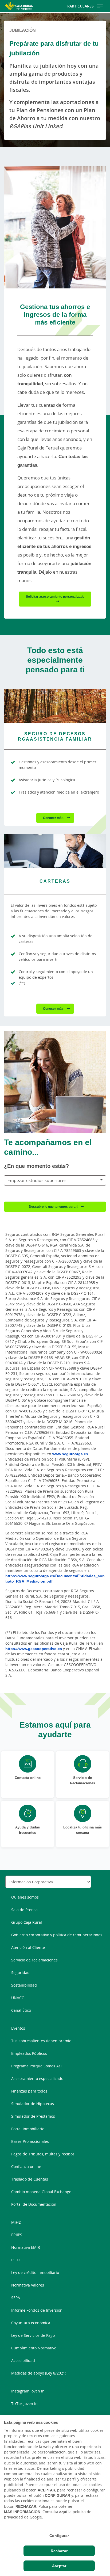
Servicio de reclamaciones (34, 1960)
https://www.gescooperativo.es (34, 1649)
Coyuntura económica (31, 2323)
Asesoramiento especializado (37, 2078)
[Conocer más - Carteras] (55, 851)
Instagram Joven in (28, 2391)
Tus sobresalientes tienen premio (41, 2041)
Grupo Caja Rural (27, 1922)
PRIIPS (17, 2235)
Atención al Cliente (28, 1947)
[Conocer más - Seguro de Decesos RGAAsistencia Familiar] (55, 706)
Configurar (59, 2536)
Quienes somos (25, 1897)
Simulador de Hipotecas (33, 2104)
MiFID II (18, 2222)
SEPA (16, 2298)
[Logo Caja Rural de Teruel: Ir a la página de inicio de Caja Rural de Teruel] (19, 6)
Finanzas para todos (29, 2091)
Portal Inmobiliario (28, 2129)
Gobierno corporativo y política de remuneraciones (57, 1935)
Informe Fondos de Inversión (37, 2310)
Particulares (80, 6)
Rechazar (59, 2551)
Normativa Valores (28, 2285)
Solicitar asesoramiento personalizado (55, 597)
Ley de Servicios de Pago (33, 2335)
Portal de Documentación (34, 2204)
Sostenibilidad (24, 1985)
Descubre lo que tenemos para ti (54, 1207)
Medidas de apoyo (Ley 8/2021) (39, 2373)
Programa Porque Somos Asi (36, 2066)
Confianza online (26, 2167)
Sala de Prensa (24, 1910)
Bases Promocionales (30, 2141)
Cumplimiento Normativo (34, 2348)
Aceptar (59, 2566)
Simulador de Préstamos (33, 2116)
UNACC (18, 1998)
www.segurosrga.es (70, 1454)
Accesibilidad (23, 2360)
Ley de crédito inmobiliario (35, 2272)
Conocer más (54, 818)
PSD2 (16, 2260)
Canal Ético (21, 2010)
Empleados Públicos (29, 2053)
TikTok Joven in (24, 2404)
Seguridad (20, 1973)
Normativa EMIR (26, 2247)
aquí (63, 2512)
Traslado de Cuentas (30, 2179)
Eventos (18, 2028)
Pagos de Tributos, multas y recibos (43, 2154)
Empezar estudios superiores (37, 1180)
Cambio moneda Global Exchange (41, 2192)
